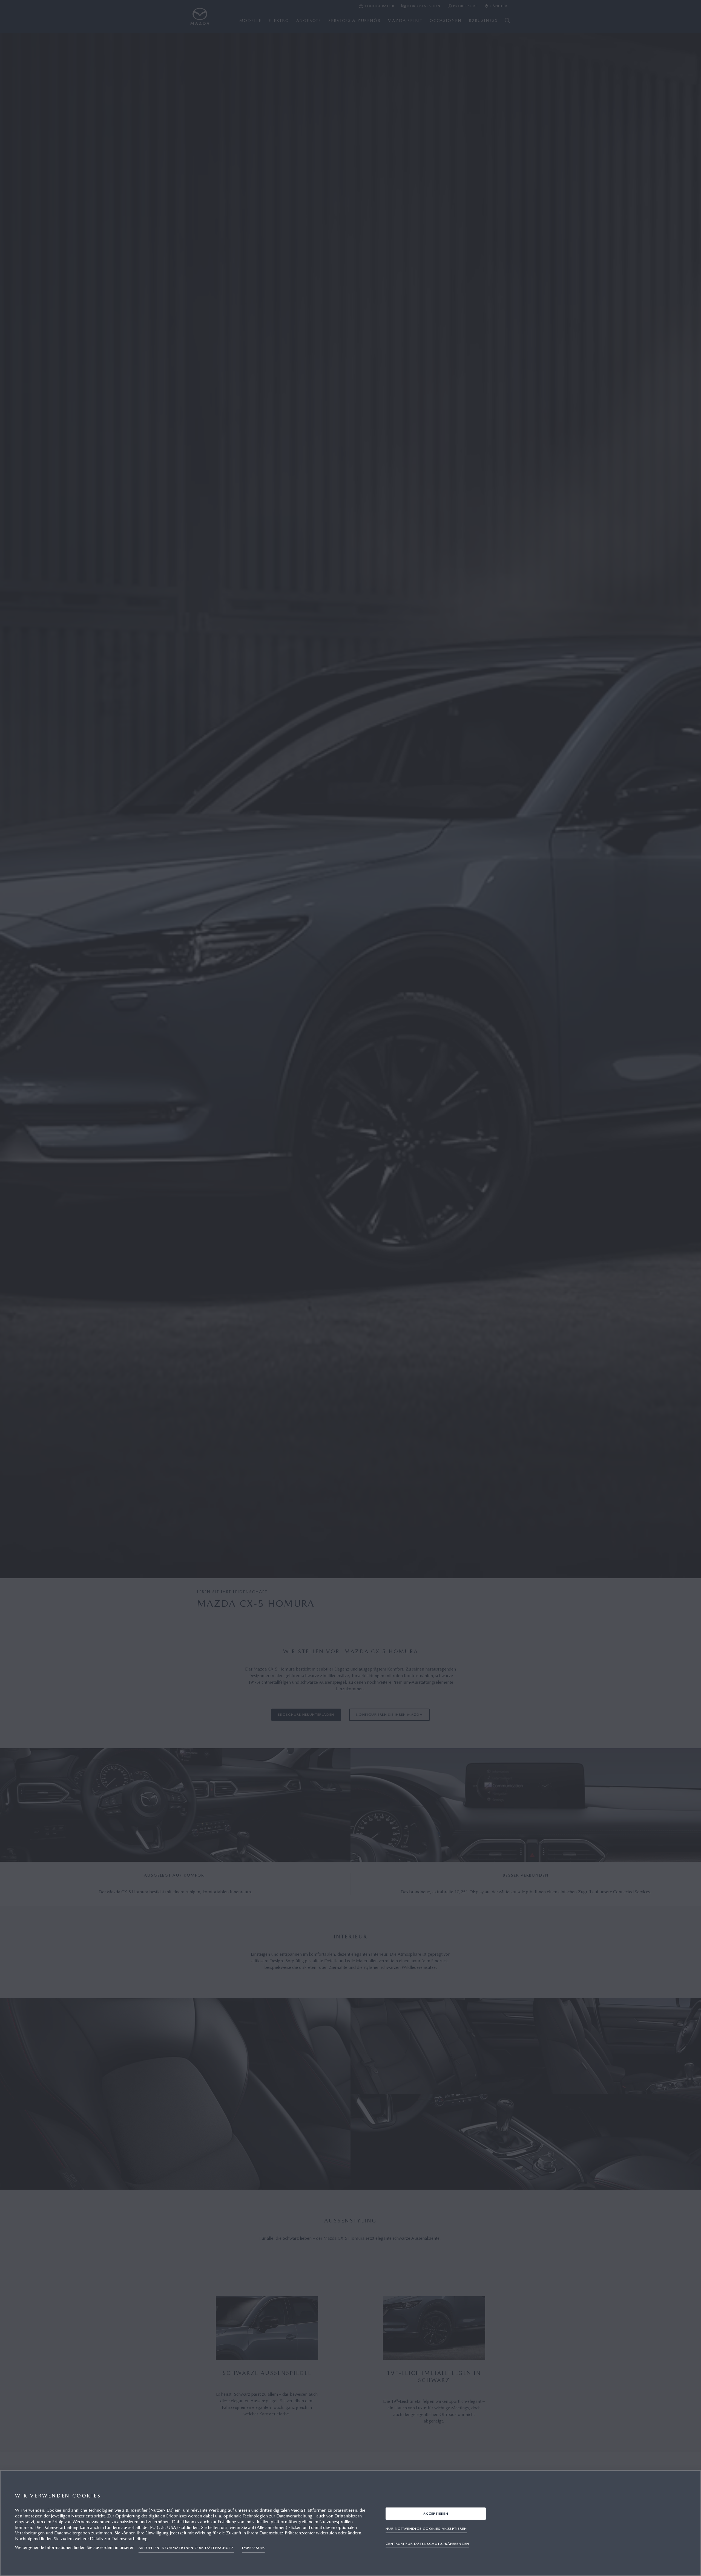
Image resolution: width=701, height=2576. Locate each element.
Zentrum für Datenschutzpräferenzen (427, 2543)
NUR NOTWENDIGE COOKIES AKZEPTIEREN (426, 2528)
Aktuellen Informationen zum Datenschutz (186, 2548)
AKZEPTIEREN (436, 2513)
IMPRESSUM (253, 2548)
